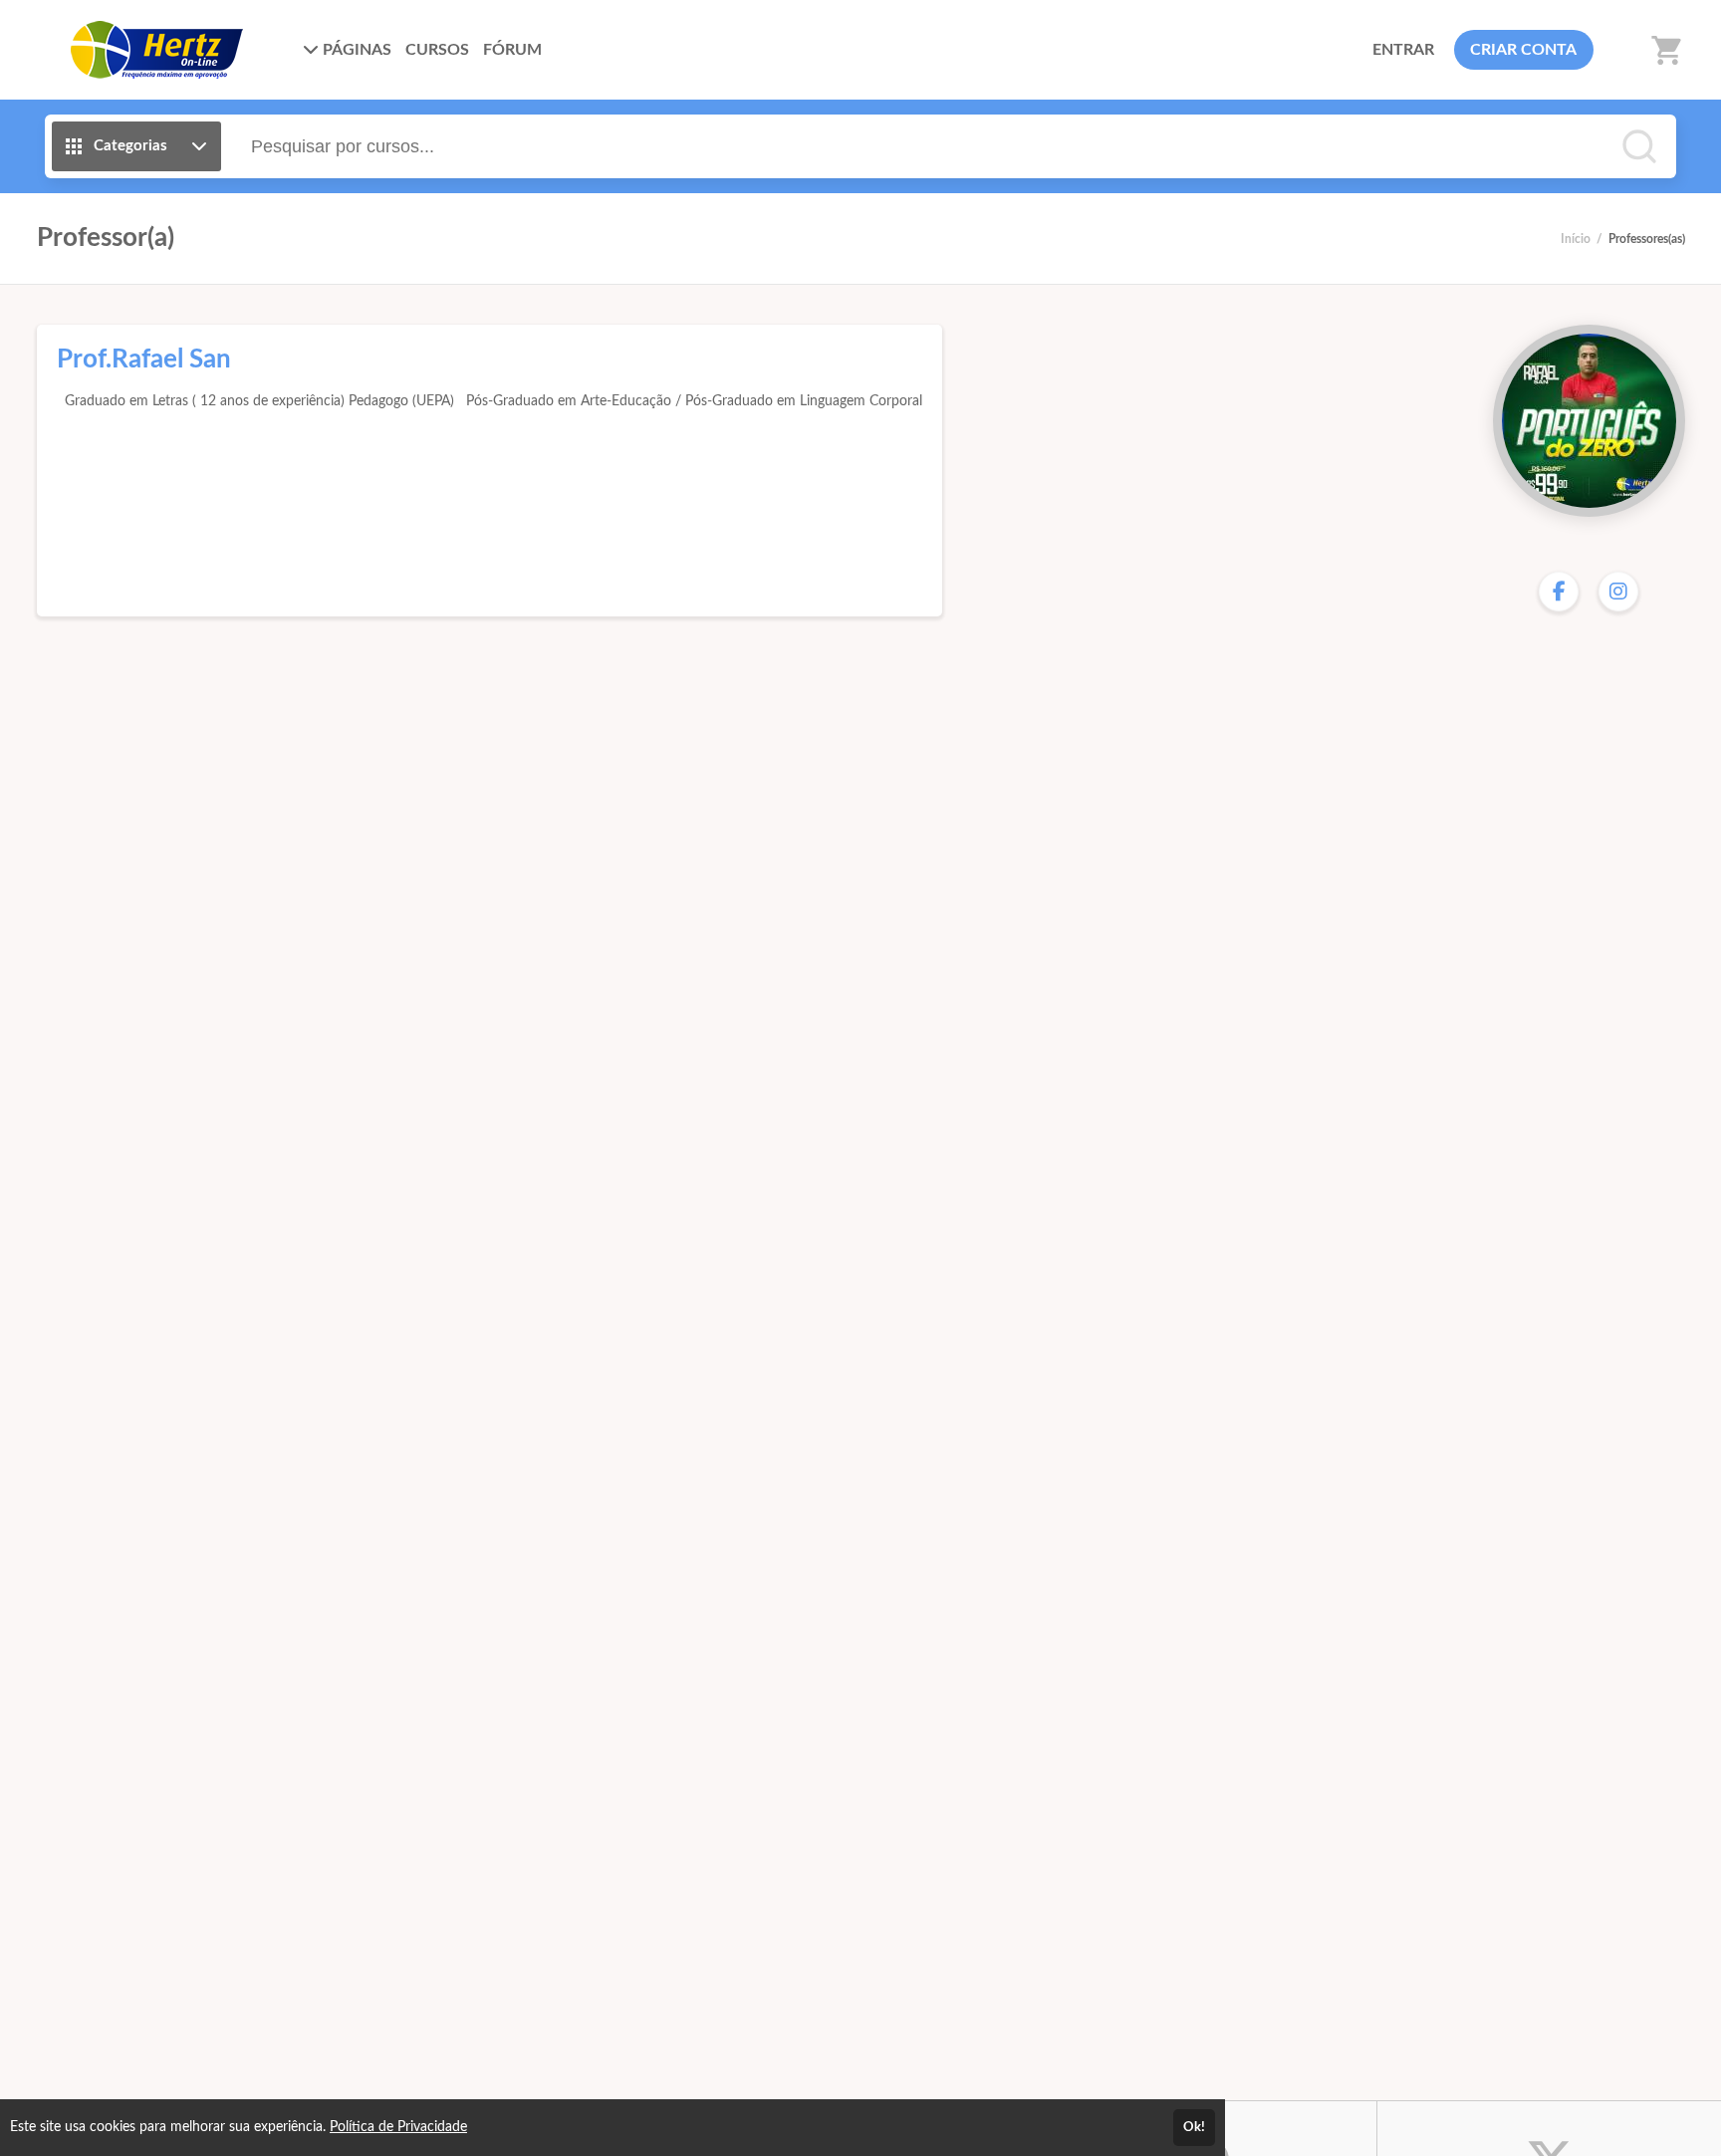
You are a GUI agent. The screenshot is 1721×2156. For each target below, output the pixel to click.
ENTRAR (1403, 50)
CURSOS (437, 50)
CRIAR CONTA (1523, 50)
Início (1576, 239)
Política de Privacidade (398, 2127)
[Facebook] (1559, 592)
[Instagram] (1618, 592)
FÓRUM (512, 50)
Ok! (1194, 2127)
